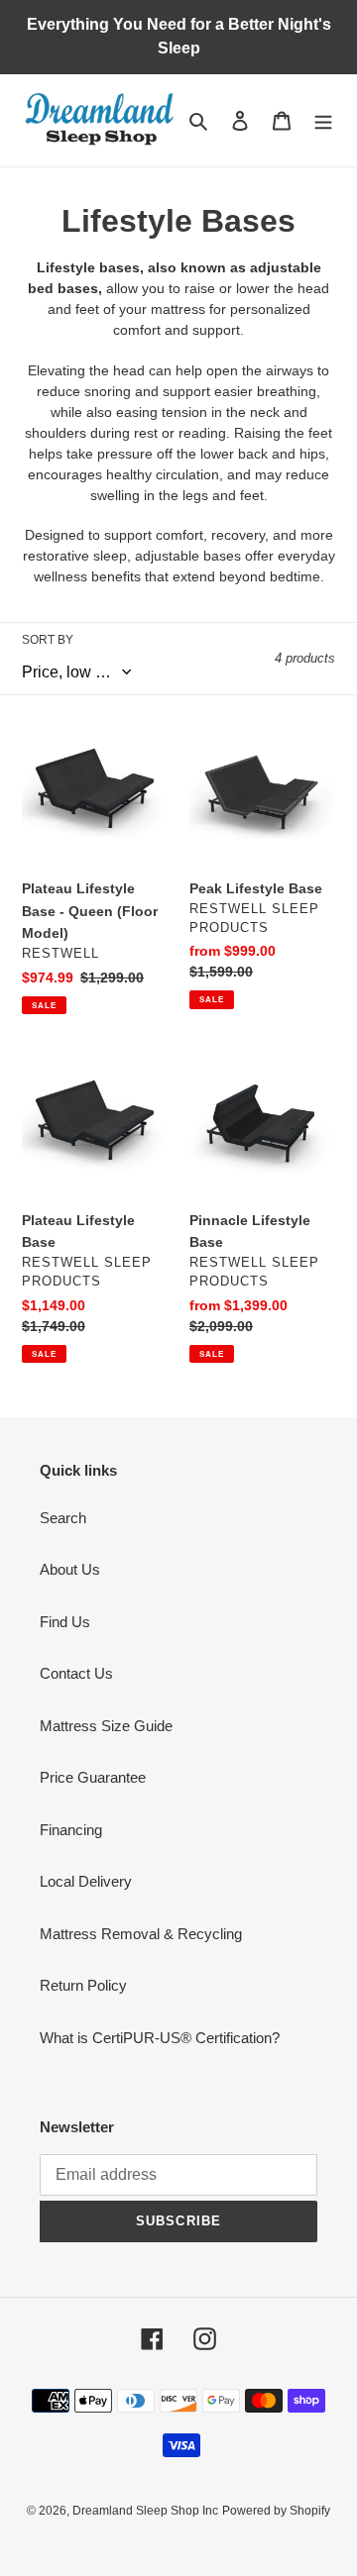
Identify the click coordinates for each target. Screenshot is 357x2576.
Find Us (65, 1622)
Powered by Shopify (276, 2511)
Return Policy (83, 1985)
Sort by (48, 640)
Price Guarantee (93, 1777)
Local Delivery (86, 1881)
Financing (71, 1830)
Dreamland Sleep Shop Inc (145, 2511)
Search (63, 1518)
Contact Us (76, 1673)
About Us (70, 1569)
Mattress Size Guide (106, 1726)
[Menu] (323, 120)
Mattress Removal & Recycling (141, 1934)
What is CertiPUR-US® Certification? (160, 2038)
